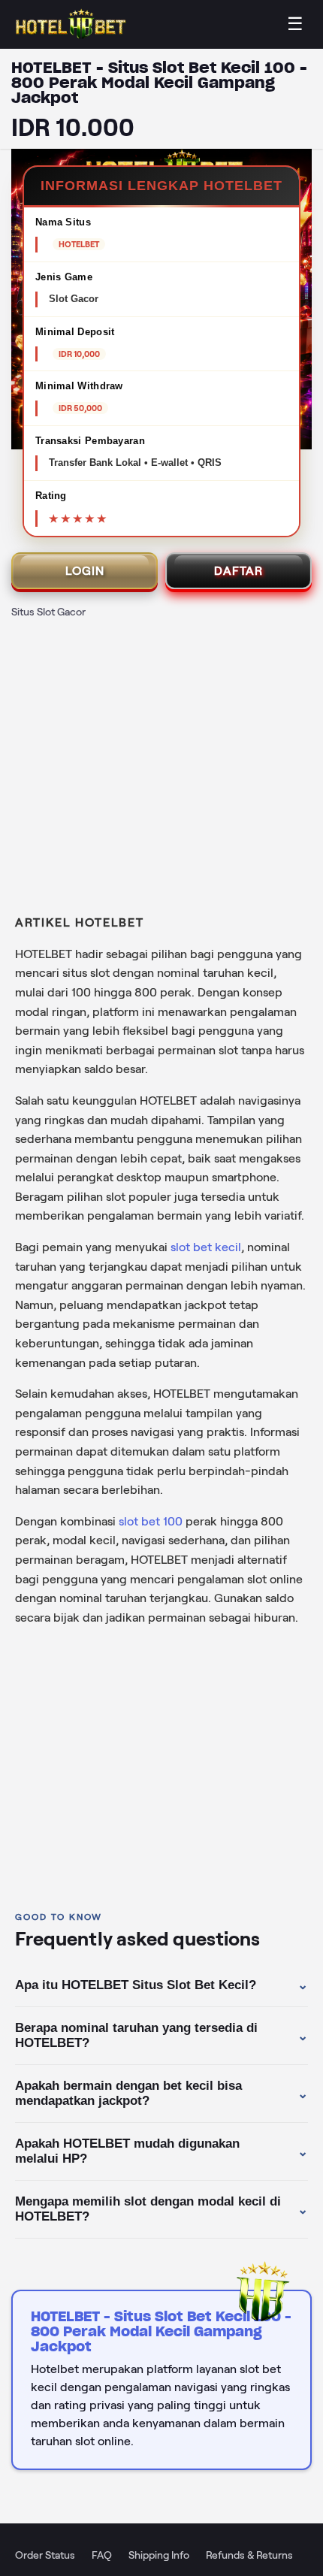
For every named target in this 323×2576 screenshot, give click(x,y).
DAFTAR (238, 571)
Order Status (45, 2555)
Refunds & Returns (249, 2555)
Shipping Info (159, 2555)
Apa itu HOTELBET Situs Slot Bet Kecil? (161, 1985)
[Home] (71, 24)
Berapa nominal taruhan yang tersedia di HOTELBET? (161, 2035)
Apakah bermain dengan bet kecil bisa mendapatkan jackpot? (161, 2093)
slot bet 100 (151, 1521)
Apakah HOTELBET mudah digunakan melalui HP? (161, 2151)
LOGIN (85, 571)
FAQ (102, 2555)
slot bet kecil (206, 1247)
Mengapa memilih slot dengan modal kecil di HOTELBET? (161, 2209)
